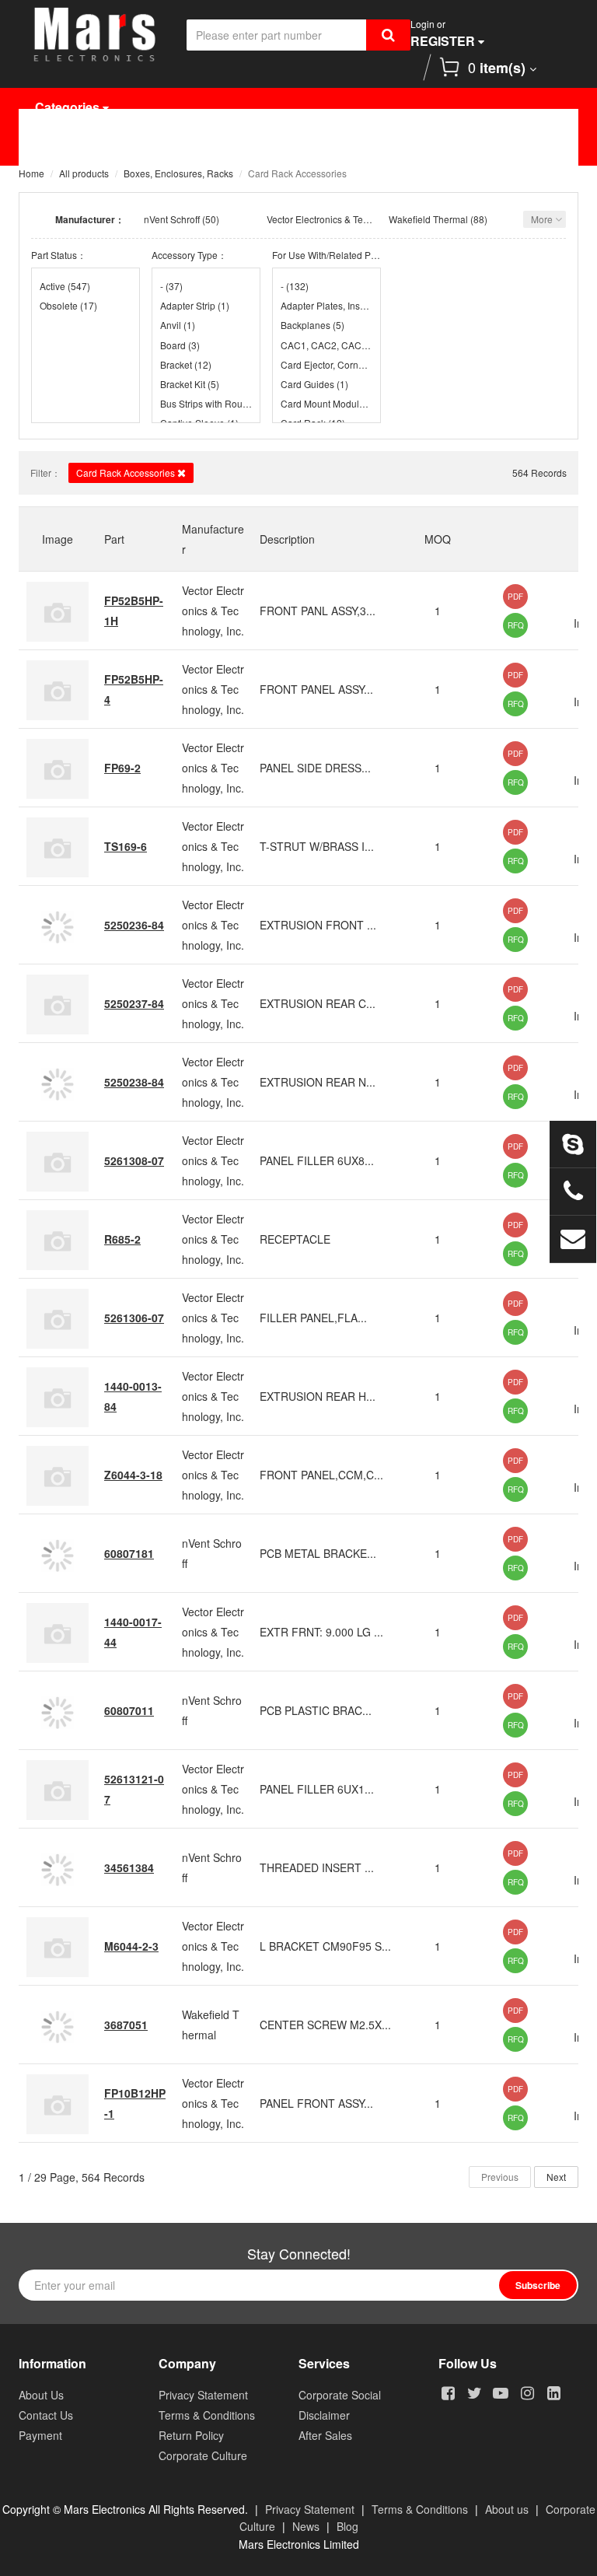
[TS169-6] (58, 846)
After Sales (325, 2435)
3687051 (126, 2025)
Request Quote (399, 146)
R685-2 (122, 1239)
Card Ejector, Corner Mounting (326, 364)
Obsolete (68, 305)
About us (507, 2509)
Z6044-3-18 (133, 1475)
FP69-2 (122, 768)
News (506, 146)
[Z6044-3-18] (58, 1475)
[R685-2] (58, 1239)
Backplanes (312, 325)
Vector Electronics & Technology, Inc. (344, 219)
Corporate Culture (203, 2455)
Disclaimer (324, 2415)
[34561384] (58, 1867)
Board (180, 345)
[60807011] (58, 1710)
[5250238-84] (58, 1082)
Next (556, 2177)
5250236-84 (134, 925)
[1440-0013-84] (58, 1396)
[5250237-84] (58, 1003)
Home (64, 146)
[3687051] (58, 2025)
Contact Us (182, 185)
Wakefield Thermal (428, 219)
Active (65, 286)
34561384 (129, 1867)
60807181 (129, 1553)
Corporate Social (340, 2395)
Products (155, 146)
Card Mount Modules (326, 403)
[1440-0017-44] (58, 1632)
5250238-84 (134, 1082)
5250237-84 (134, 1003)
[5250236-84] (58, 925)
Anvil (178, 325)
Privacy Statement (203, 2395)
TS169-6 (126, 846)
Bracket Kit (190, 384)
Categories (69, 107)
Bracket (186, 364)
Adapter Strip (195, 305)
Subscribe (538, 2285)
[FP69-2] (58, 768)
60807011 (129, 1710)
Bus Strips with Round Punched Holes (206, 403)
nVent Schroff (172, 219)
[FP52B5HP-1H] (58, 611)
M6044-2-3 (131, 1946)
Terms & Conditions (207, 2415)
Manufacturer (269, 146)
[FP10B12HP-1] (58, 2103)
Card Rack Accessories (127, 472)
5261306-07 (134, 1318)
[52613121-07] (58, 1789)
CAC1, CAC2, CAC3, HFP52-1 (326, 345)
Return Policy (191, 2435)
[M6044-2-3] (58, 1946)
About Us (75, 185)
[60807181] (58, 1553)
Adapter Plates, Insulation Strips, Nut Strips (326, 305)
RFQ (516, 625)
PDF (515, 597)
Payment (40, 2435)
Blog (347, 2526)
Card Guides (314, 384)
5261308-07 (134, 1160)
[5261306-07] (58, 1318)
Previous (500, 2177)
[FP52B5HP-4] (58, 689)
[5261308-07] (58, 1160)
